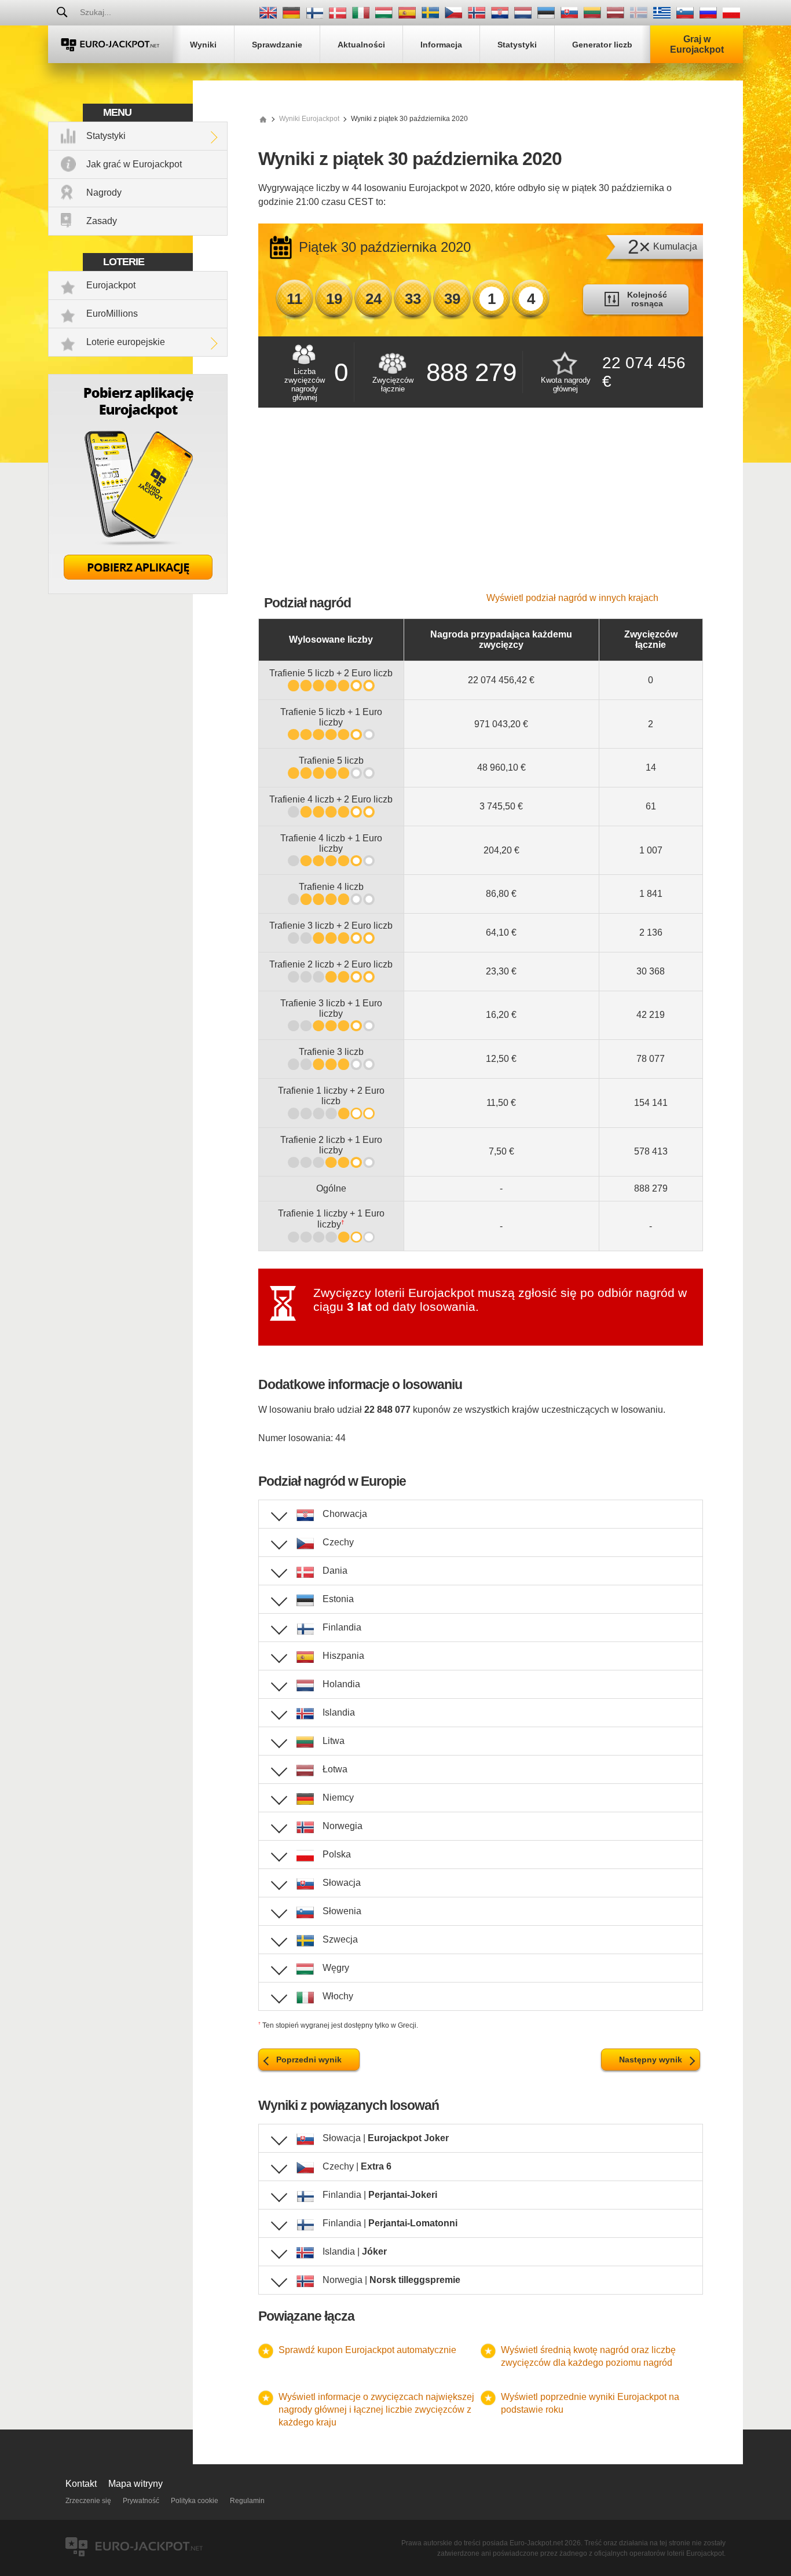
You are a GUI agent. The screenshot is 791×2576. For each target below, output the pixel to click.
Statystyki (106, 136)
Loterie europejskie (126, 342)
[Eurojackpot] (110, 44)
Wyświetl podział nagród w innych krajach (572, 598)
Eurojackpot (111, 285)
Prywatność (141, 2501)
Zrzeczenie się (88, 2501)
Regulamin (247, 2501)
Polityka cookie (195, 2501)
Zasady (102, 221)
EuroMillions (112, 314)
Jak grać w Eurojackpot (134, 164)
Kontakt (81, 2484)
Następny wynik (651, 2060)
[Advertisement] (481, 506)
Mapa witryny (136, 2484)
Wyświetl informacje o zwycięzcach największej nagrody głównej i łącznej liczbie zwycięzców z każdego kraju (376, 2410)
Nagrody (104, 193)
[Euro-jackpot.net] (263, 119)
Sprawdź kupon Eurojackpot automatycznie (367, 2350)
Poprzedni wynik (309, 2060)
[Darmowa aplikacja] (138, 591)
